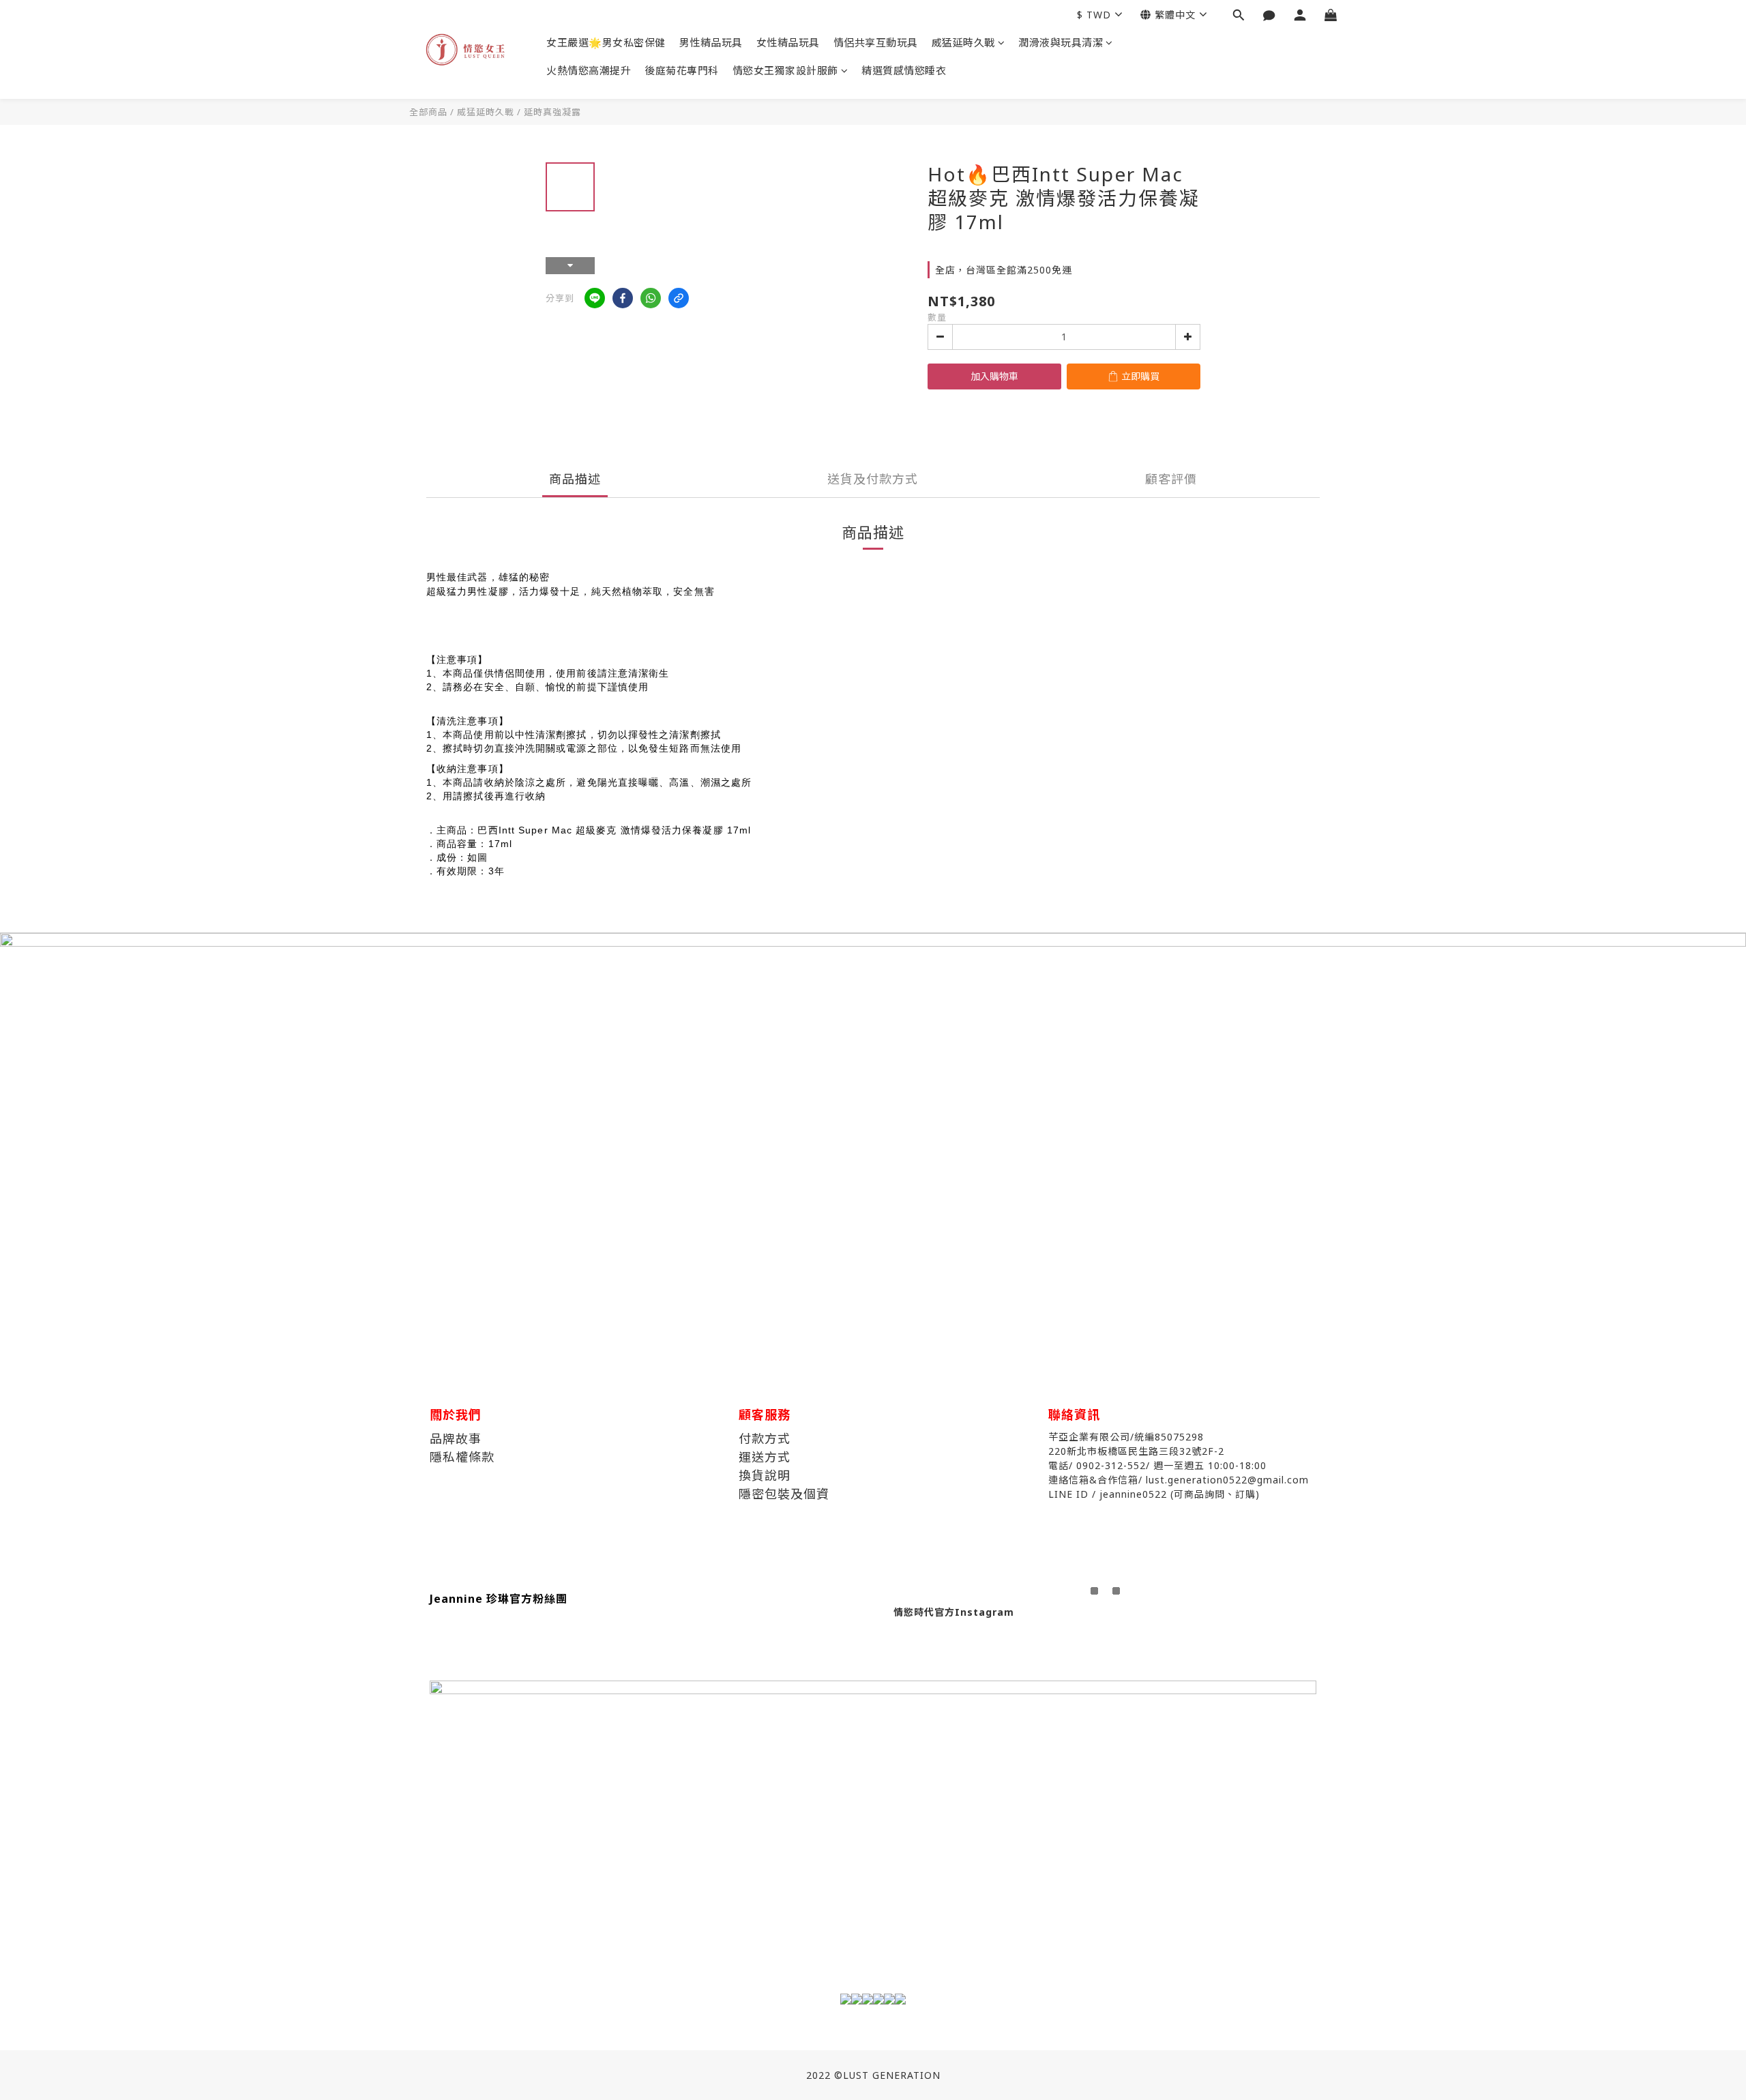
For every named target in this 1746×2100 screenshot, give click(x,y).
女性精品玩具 (788, 42)
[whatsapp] (651, 298)
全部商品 (428, 112)
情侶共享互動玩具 (876, 42)
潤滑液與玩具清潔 (1061, 42)
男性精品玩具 (711, 42)
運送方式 (765, 1457)
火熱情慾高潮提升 (589, 70)
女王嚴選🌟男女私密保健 (606, 42)
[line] (595, 298)
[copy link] (679, 298)
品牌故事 (456, 1438)
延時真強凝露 (552, 112)
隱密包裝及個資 (784, 1494)
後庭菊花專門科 (682, 70)
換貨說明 (765, 1475)
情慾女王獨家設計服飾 (785, 70)
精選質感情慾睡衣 (904, 70)
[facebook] (623, 298)
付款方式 (765, 1438)
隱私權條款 (462, 1457)
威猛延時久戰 (963, 42)
